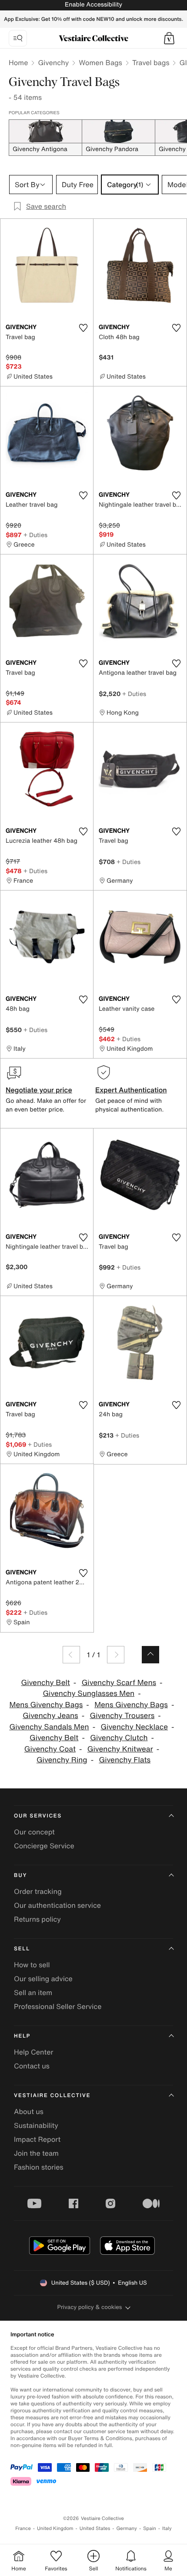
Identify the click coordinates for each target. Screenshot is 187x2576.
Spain (150, 2528)
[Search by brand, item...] (18, 38)
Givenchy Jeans (50, 1716)
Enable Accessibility (93, 5)
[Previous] (71, 1655)
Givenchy (53, 63)
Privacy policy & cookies (90, 2307)
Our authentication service (57, 1905)
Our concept (34, 1832)
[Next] (116, 1655)
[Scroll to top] (150, 1655)
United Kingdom (55, 2528)
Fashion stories (39, 2167)
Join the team (36, 2153)
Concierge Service (44, 1846)
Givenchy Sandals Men (49, 1727)
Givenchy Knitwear (120, 1749)
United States (95, 2528)
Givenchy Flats (125, 1760)
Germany (127, 2528)
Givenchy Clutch (119, 1738)
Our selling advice (43, 1979)
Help (22, 2036)
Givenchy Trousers (122, 1716)
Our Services (38, 1816)
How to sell (32, 1965)
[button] (169, 38)
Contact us (32, 2066)
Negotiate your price (39, 1090)
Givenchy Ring (62, 1760)
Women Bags (100, 63)
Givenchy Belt (45, 1683)
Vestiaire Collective (52, 2096)
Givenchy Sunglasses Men (88, 1694)
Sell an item (33, 1992)
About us (29, 2111)
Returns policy (37, 1919)
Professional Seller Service (58, 2006)
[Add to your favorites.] (83, 328)
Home (18, 63)
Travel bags (151, 63)
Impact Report (37, 2139)
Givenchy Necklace (134, 1727)
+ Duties (35, 535)
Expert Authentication (131, 1090)
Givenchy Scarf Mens (119, 1683)
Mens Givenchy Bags (46, 1705)
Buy (20, 1875)
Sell (22, 1949)
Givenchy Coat (50, 1749)
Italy (167, 2528)
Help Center (33, 2052)
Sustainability (36, 2125)
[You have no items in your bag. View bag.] (169, 38)
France (23, 2528)
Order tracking (38, 1891)
